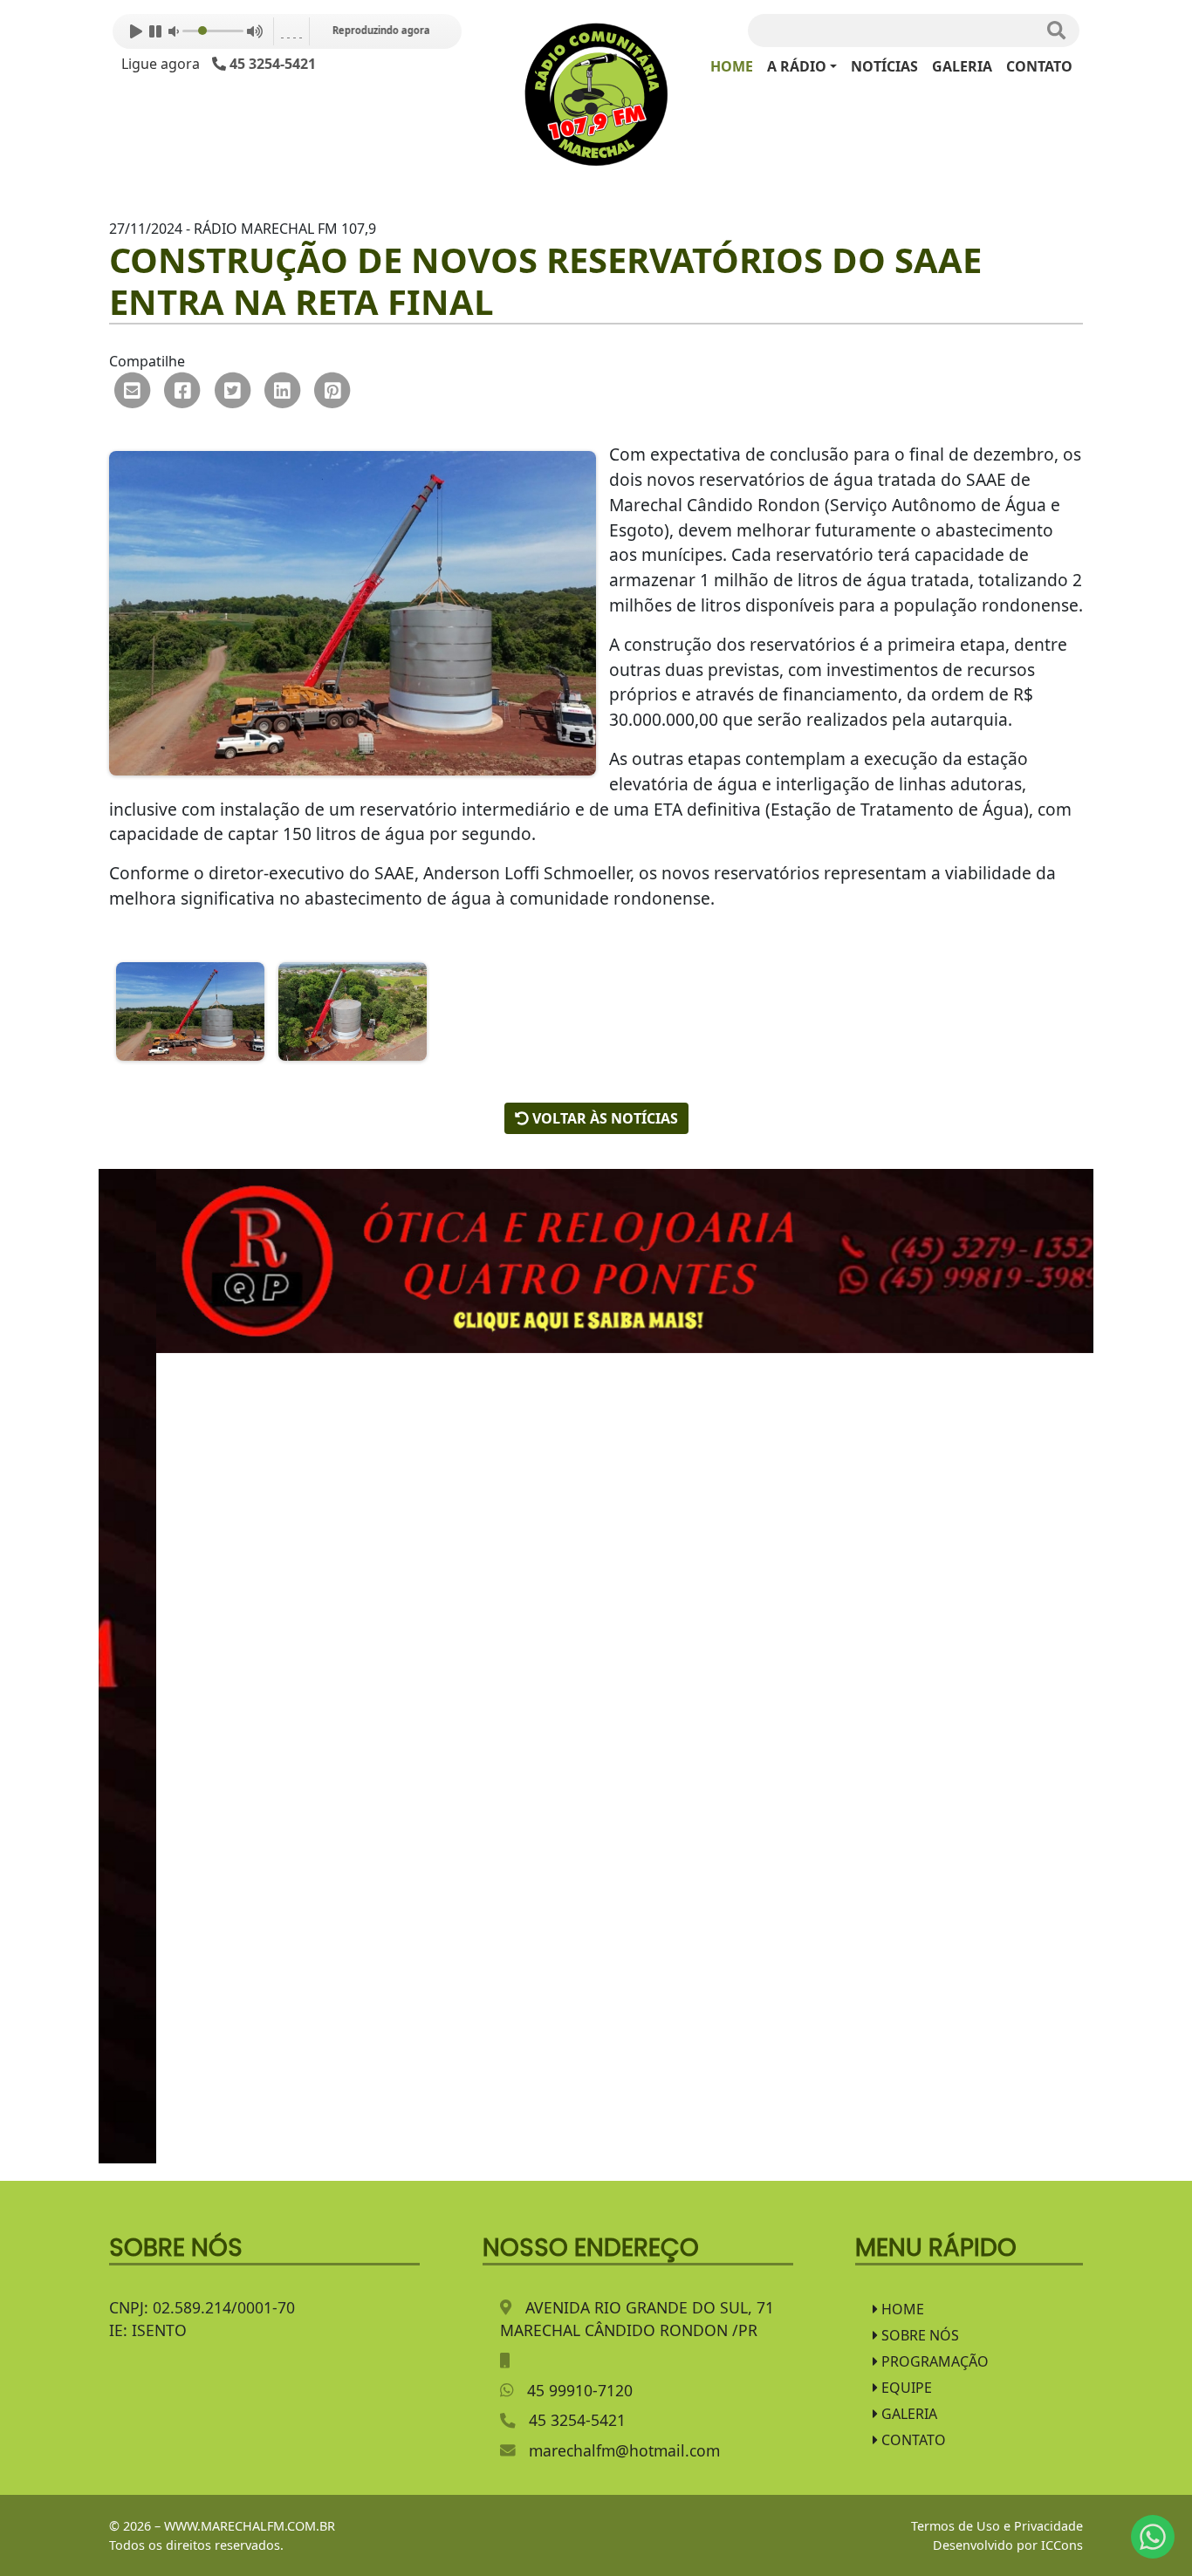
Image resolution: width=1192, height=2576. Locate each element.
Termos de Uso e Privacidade (997, 2526)
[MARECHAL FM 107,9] (596, 93)
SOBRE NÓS (918, 2335)
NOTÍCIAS (884, 66)
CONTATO (1039, 66)
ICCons (1062, 2545)
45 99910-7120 (580, 2390)
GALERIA (962, 66)
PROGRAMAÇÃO (933, 2361)
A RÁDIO (797, 66)
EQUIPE (905, 2388)
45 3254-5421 (577, 2420)
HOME (732, 66)
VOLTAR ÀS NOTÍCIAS (603, 1118)
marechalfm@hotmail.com (624, 2450)
